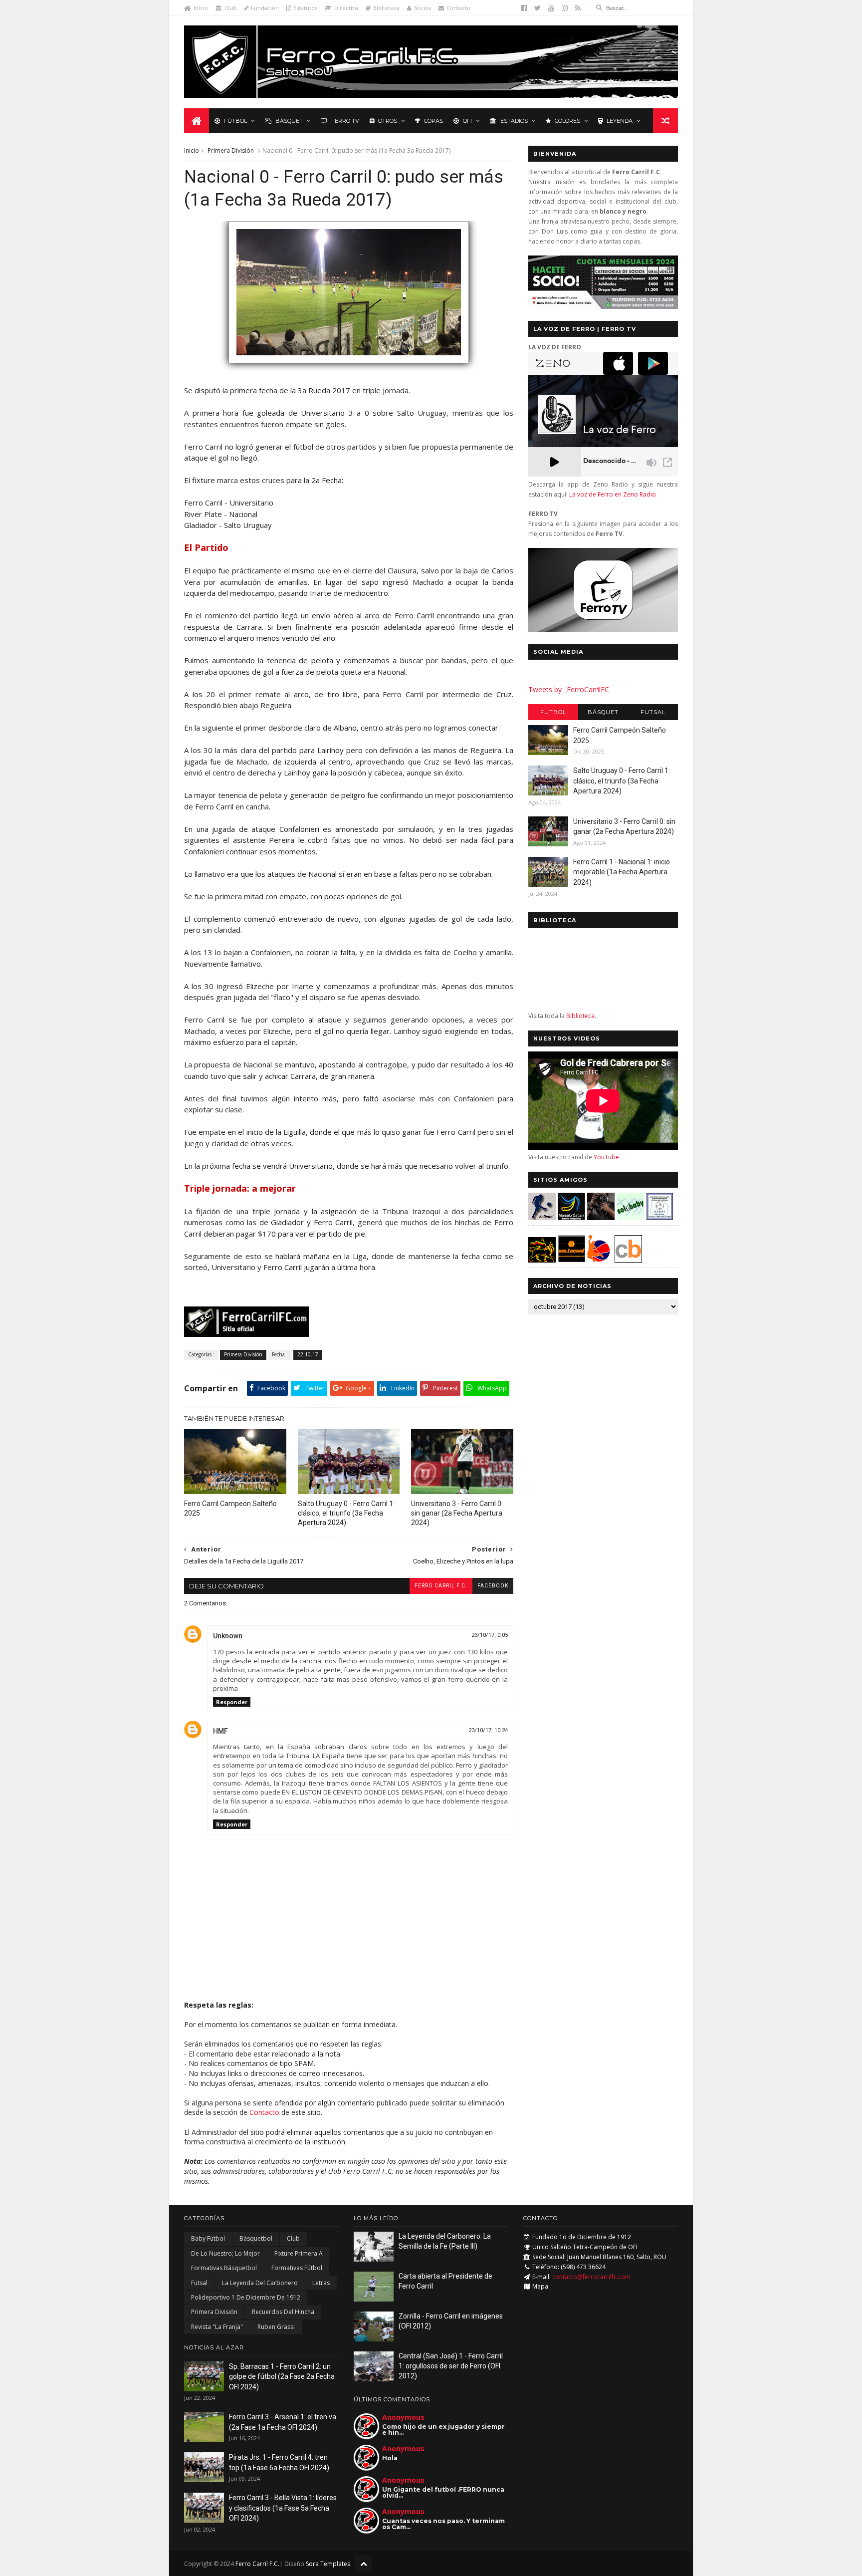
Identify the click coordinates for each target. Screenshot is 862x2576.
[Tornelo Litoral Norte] (599, 1260)
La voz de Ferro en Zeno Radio (613, 494)
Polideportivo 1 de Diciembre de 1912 (246, 2297)
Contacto (458, 8)
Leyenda (620, 121)
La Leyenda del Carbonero (260, 2283)
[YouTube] (551, 8)
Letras (321, 2283)
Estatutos (305, 8)
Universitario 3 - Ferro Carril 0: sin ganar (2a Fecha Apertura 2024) (457, 1513)
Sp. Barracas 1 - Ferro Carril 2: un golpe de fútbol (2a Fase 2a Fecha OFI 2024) (282, 2377)
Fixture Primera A (299, 2253)
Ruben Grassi (276, 2327)
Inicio (201, 8)
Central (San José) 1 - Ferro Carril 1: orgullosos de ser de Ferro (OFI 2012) (451, 2366)
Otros (388, 121)
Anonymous (403, 2417)
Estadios (514, 121)
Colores (567, 121)
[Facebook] (524, 8)
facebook (493, 1586)
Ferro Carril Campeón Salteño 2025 (230, 1508)
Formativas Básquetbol (224, 2268)
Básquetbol (256, 2238)
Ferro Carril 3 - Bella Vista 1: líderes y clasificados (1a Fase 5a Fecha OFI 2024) (283, 2508)
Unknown (228, 1636)
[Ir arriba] (364, 2563)
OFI (467, 121)
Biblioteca (386, 8)
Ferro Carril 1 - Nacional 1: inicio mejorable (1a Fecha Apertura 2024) (622, 872)
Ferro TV (345, 121)
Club (230, 8)
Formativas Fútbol (297, 2268)
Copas (433, 121)
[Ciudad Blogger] (628, 1260)
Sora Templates (328, 2564)
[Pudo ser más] (349, 368)
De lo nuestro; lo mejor (225, 2253)
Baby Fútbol (208, 2238)
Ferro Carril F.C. (441, 1586)
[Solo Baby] (630, 1217)
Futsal (653, 712)
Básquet (289, 121)
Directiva (346, 8)
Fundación (265, 8)
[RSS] (578, 8)
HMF (220, 1731)
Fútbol (235, 121)
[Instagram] (565, 8)
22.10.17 (308, 1354)
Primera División (231, 150)
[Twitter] (538, 8)
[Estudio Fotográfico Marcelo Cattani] (571, 1217)
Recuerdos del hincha (283, 2312)
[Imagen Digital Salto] (601, 1217)
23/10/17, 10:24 (488, 1730)
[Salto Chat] (571, 1260)
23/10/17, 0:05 (490, 1635)
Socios (423, 8)
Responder (232, 1702)
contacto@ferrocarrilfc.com (591, 2277)
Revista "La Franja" (217, 2327)
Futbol (553, 712)
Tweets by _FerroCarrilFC (569, 689)
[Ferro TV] (603, 629)
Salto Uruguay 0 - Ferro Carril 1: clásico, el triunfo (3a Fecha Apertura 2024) (346, 1513)
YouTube (606, 1157)
